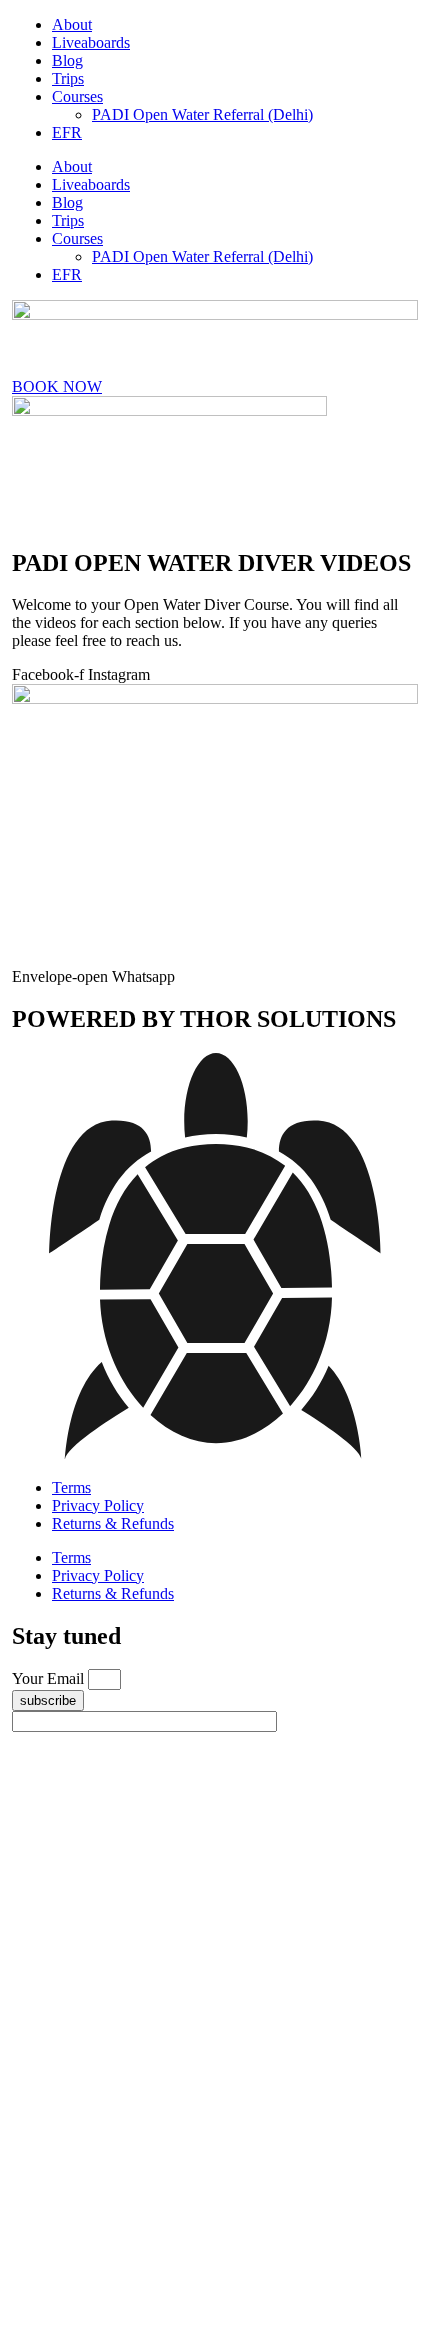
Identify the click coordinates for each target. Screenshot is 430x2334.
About (72, 24)
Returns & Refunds (113, 1523)
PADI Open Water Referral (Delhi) (202, 114)
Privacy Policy (98, 1505)
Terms (71, 1487)
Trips (68, 78)
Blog (67, 60)
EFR (67, 132)
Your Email (50, 1678)
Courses (77, 96)
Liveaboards (91, 42)
